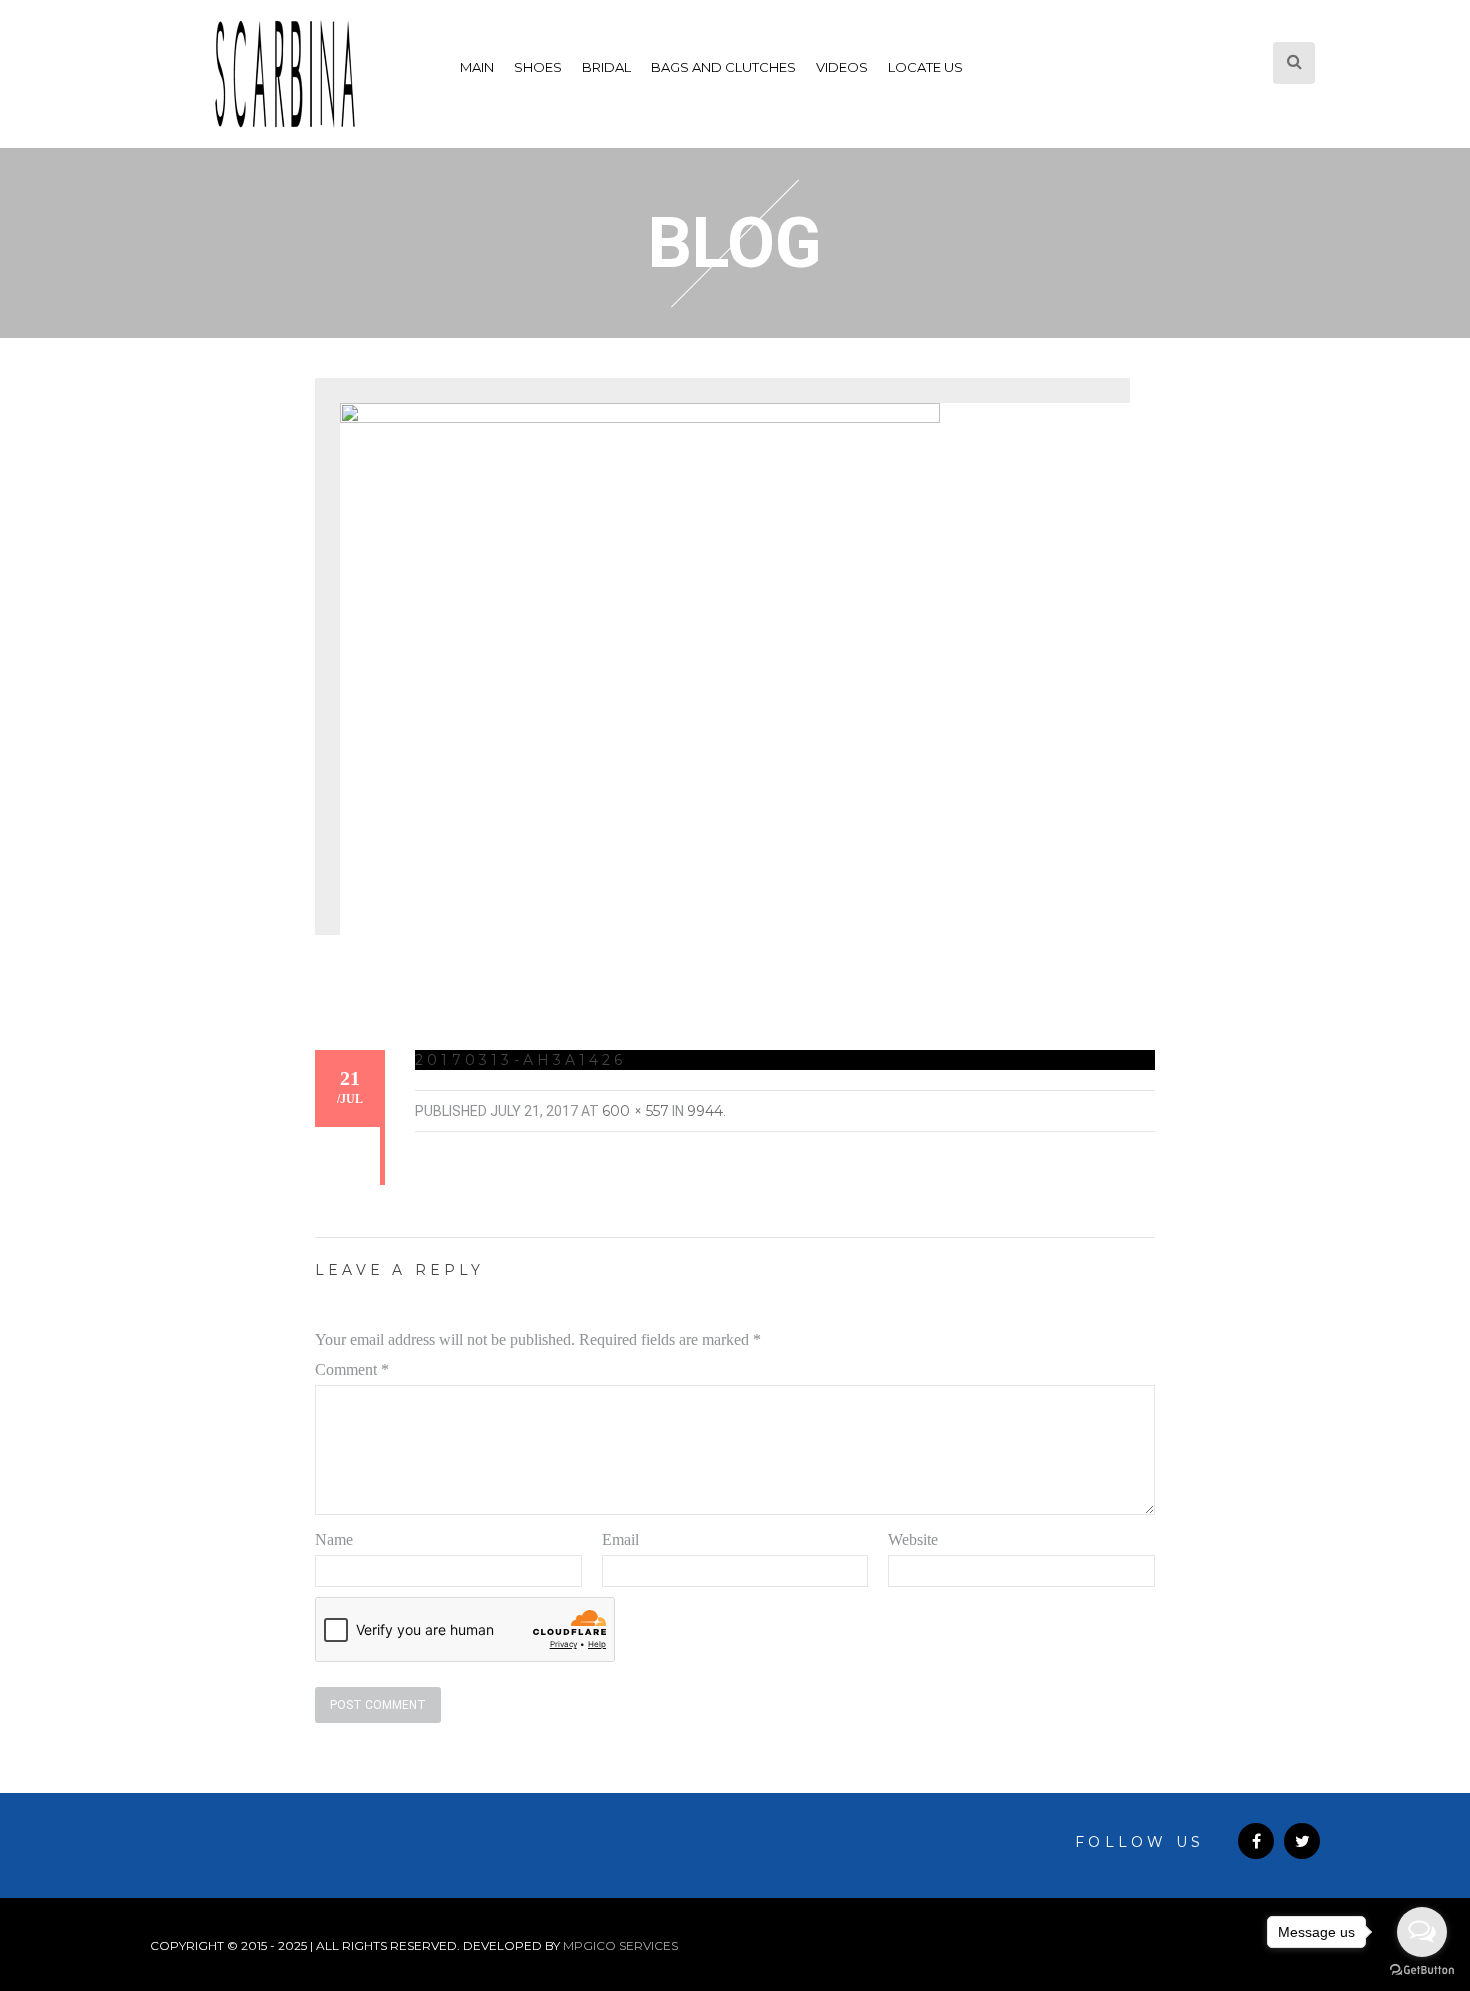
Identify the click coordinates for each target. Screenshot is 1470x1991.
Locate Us (925, 67)
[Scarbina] (285, 74)
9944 (705, 1111)
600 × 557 (635, 1111)
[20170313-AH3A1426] (640, 680)
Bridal (606, 67)
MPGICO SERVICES (620, 1945)
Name (334, 1539)
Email (620, 1539)
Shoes (538, 67)
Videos (842, 67)
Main (477, 67)
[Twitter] (1302, 1841)
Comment (352, 1369)
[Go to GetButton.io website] (1422, 1970)
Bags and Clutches (723, 67)
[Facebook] (1256, 1841)
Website (913, 1539)
